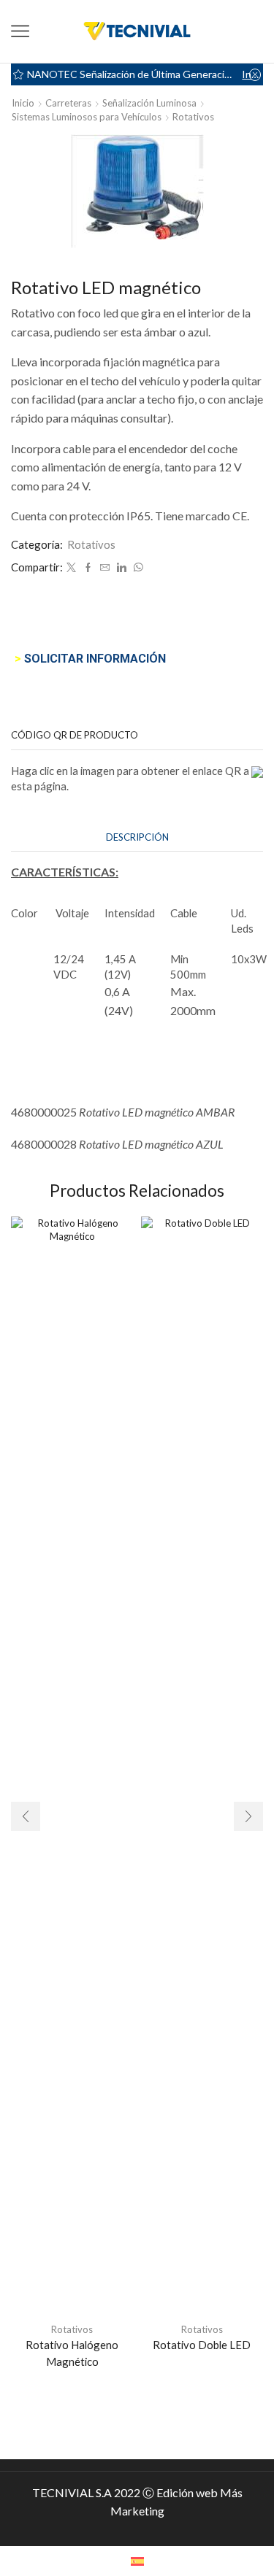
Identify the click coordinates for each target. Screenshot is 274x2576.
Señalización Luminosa (149, 103)
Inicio (23, 103)
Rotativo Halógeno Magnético (72, 2353)
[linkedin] (122, 568)
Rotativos (193, 117)
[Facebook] (88, 568)
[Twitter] (71, 568)
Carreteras (68, 103)
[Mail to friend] (105, 568)
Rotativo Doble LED (202, 2345)
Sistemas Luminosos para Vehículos (87, 117)
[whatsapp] (137, 568)
